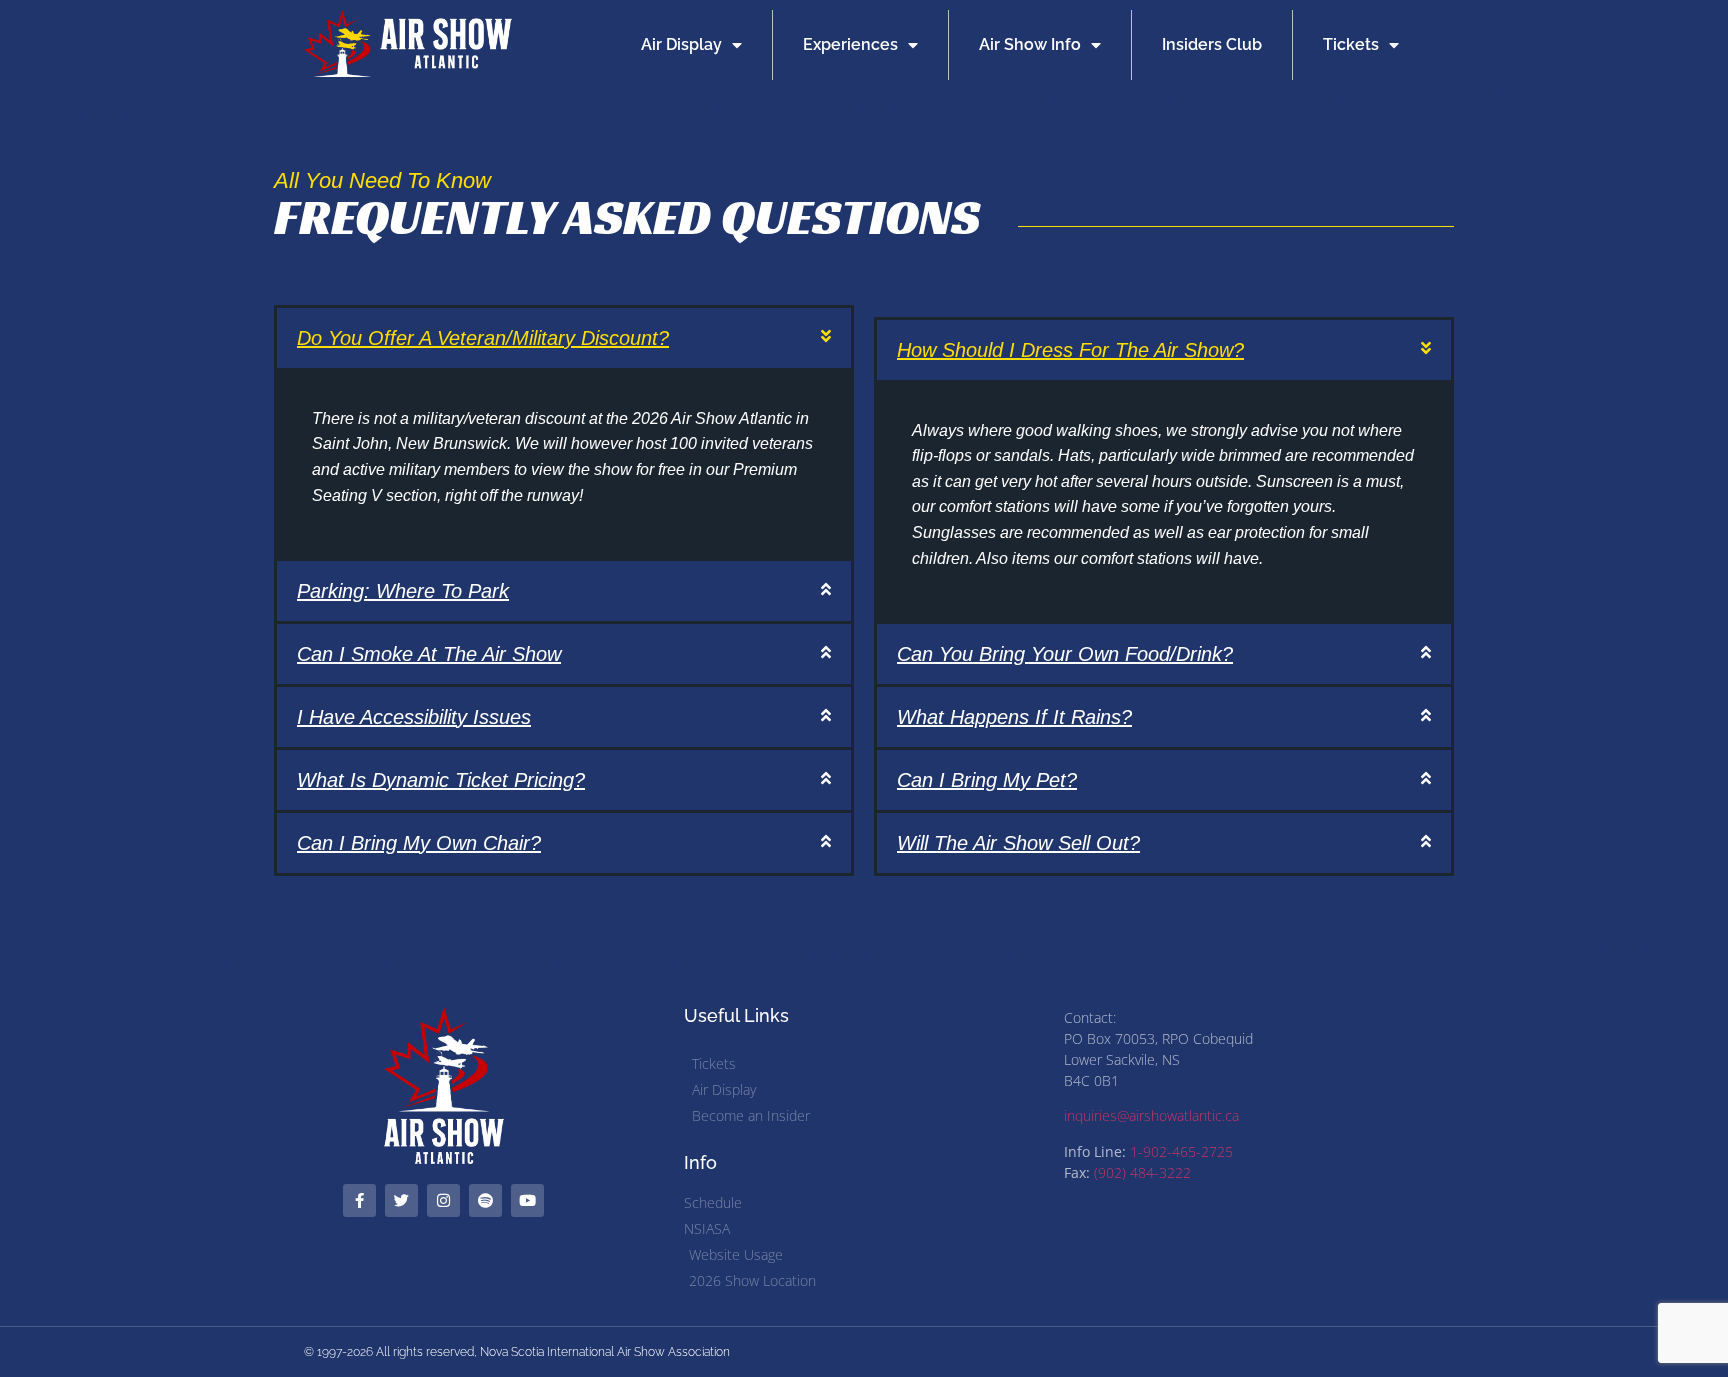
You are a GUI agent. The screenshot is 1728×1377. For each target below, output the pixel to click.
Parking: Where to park (403, 591)
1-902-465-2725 (1181, 1151)
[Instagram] (443, 1200)
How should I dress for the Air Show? (1070, 350)
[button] (564, 338)
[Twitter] (401, 1200)
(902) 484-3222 (1142, 1172)
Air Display (681, 44)
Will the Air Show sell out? (1018, 843)
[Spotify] (485, 1200)
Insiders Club (1212, 44)
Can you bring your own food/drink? (1065, 654)
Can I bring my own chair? (419, 843)
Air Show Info (1030, 44)
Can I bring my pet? (987, 780)
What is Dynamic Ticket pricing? (441, 780)
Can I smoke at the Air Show (429, 654)
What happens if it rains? (1014, 717)
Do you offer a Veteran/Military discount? (483, 338)
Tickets (1351, 44)
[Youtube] (527, 1200)
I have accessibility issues (414, 717)
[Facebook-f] (359, 1200)
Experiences (850, 44)
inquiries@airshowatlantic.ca (1151, 1115)
